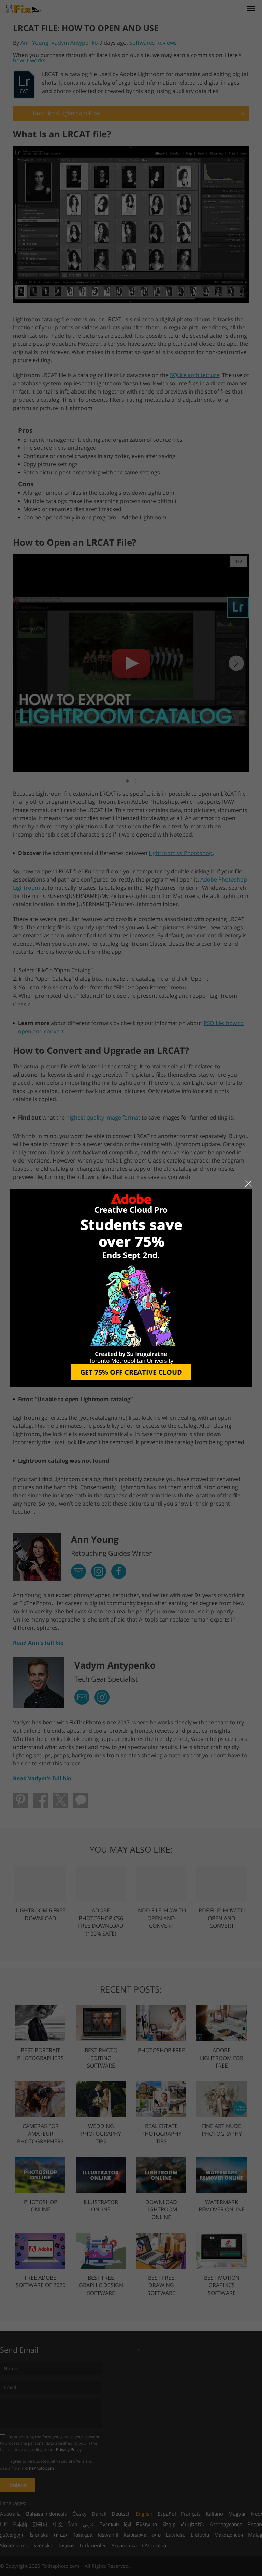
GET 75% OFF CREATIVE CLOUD (131, 1372)
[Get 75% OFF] (131, 1287)
